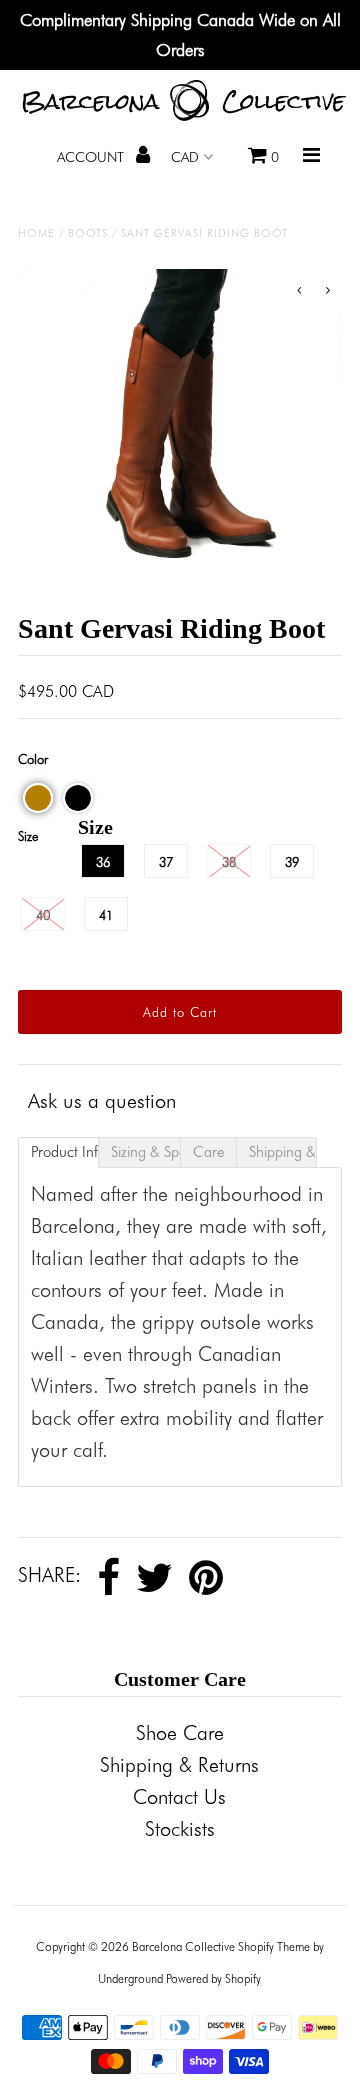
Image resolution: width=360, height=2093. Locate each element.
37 (166, 862)
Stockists (180, 1829)
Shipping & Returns (179, 1765)
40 (43, 915)
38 (229, 862)
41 (106, 915)
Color (33, 759)
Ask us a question (102, 1101)
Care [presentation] (208, 1152)
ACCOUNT (92, 157)
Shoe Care (180, 1733)
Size (28, 836)
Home (36, 233)
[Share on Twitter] (154, 1578)
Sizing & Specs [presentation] (145, 1152)
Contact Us (179, 1797)
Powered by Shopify (213, 1978)
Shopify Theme (274, 1946)
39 (292, 862)
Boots (88, 233)
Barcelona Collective (183, 1946)
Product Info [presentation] (65, 1152)
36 (103, 862)
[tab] (58, 1152)
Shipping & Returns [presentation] (283, 1152)
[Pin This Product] (206, 1578)
